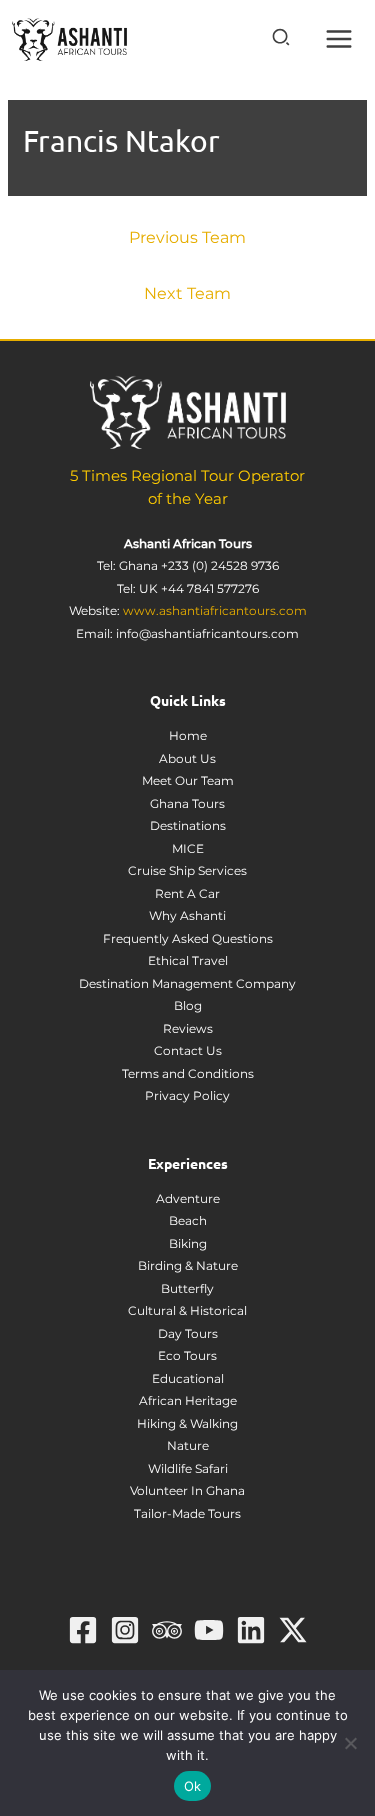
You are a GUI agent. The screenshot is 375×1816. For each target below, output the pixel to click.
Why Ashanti (187, 915)
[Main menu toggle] (339, 39)
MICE (188, 848)
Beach (188, 1220)
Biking (188, 1243)
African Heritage (188, 1400)
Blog (188, 1005)
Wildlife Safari (188, 1468)
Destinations (188, 825)
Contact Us (188, 1050)
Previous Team (187, 237)
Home (188, 735)
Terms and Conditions (188, 1073)
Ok (193, 1786)
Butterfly (187, 1288)
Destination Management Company (187, 983)
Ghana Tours (187, 803)
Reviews (188, 1028)
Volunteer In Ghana (187, 1490)
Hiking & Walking (187, 1423)
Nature (188, 1445)
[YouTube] (209, 1630)
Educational (188, 1378)
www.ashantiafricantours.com (215, 610)
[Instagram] (125, 1630)
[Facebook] (83, 1630)
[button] (282, 40)
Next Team (187, 293)
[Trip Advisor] (167, 1630)
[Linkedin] (251, 1630)
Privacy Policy (187, 1095)
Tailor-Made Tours (187, 1513)
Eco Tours (187, 1355)
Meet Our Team (188, 780)
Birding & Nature (188, 1265)
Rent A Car (187, 893)
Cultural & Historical (187, 1310)
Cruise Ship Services (187, 870)
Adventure (188, 1198)
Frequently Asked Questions (188, 938)
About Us (187, 758)
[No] (350, 1743)
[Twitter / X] (293, 1630)
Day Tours (188, 1333)
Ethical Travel (188, 960)
